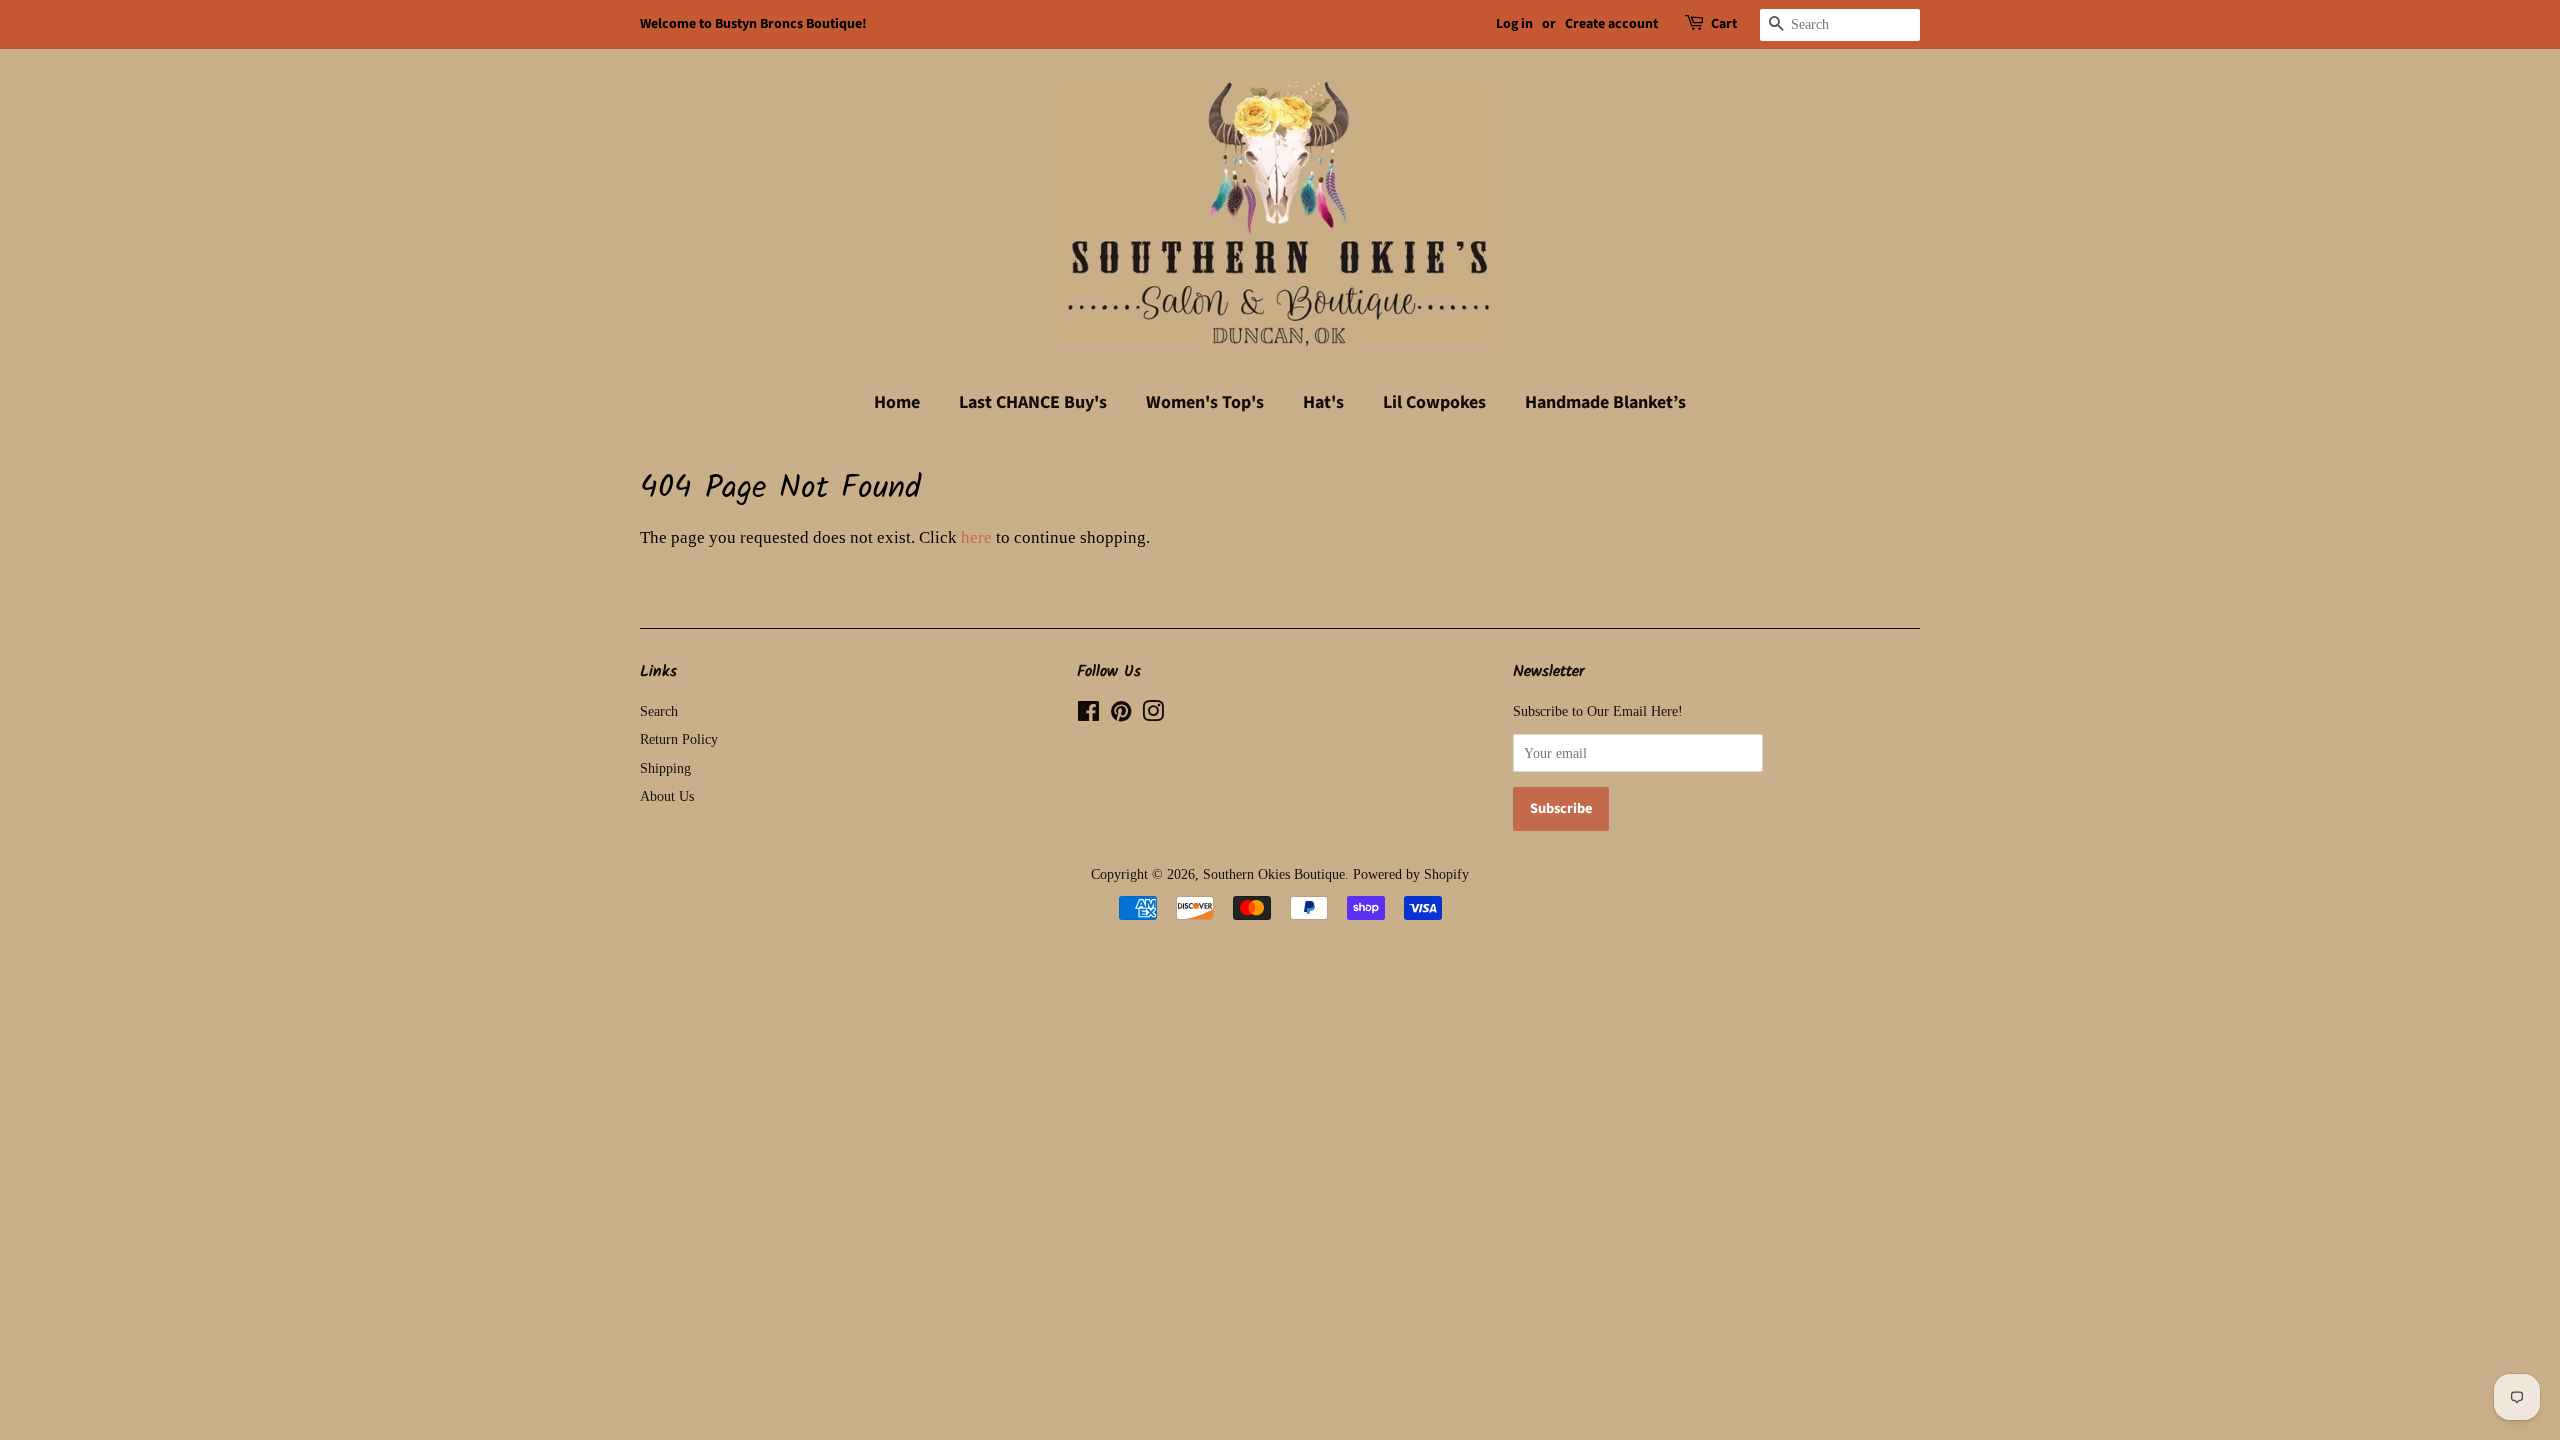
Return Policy (679, 739)
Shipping (665, 768)
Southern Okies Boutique (1274, 874)
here (976, 537)
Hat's (1323, 402)
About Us (667, 796)
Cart (1724, 24)
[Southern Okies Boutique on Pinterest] (1121, 715)
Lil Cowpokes (1434, 402)
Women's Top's (1205, 402)
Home (897, 402)
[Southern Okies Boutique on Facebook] (1088, 715)
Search (659, 711)
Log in (1514, 24)
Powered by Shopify (1411, 874)
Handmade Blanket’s (1605, 402)
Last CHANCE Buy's (1033, 402)
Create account (1611, 24)
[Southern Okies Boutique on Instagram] (1153, 715)
